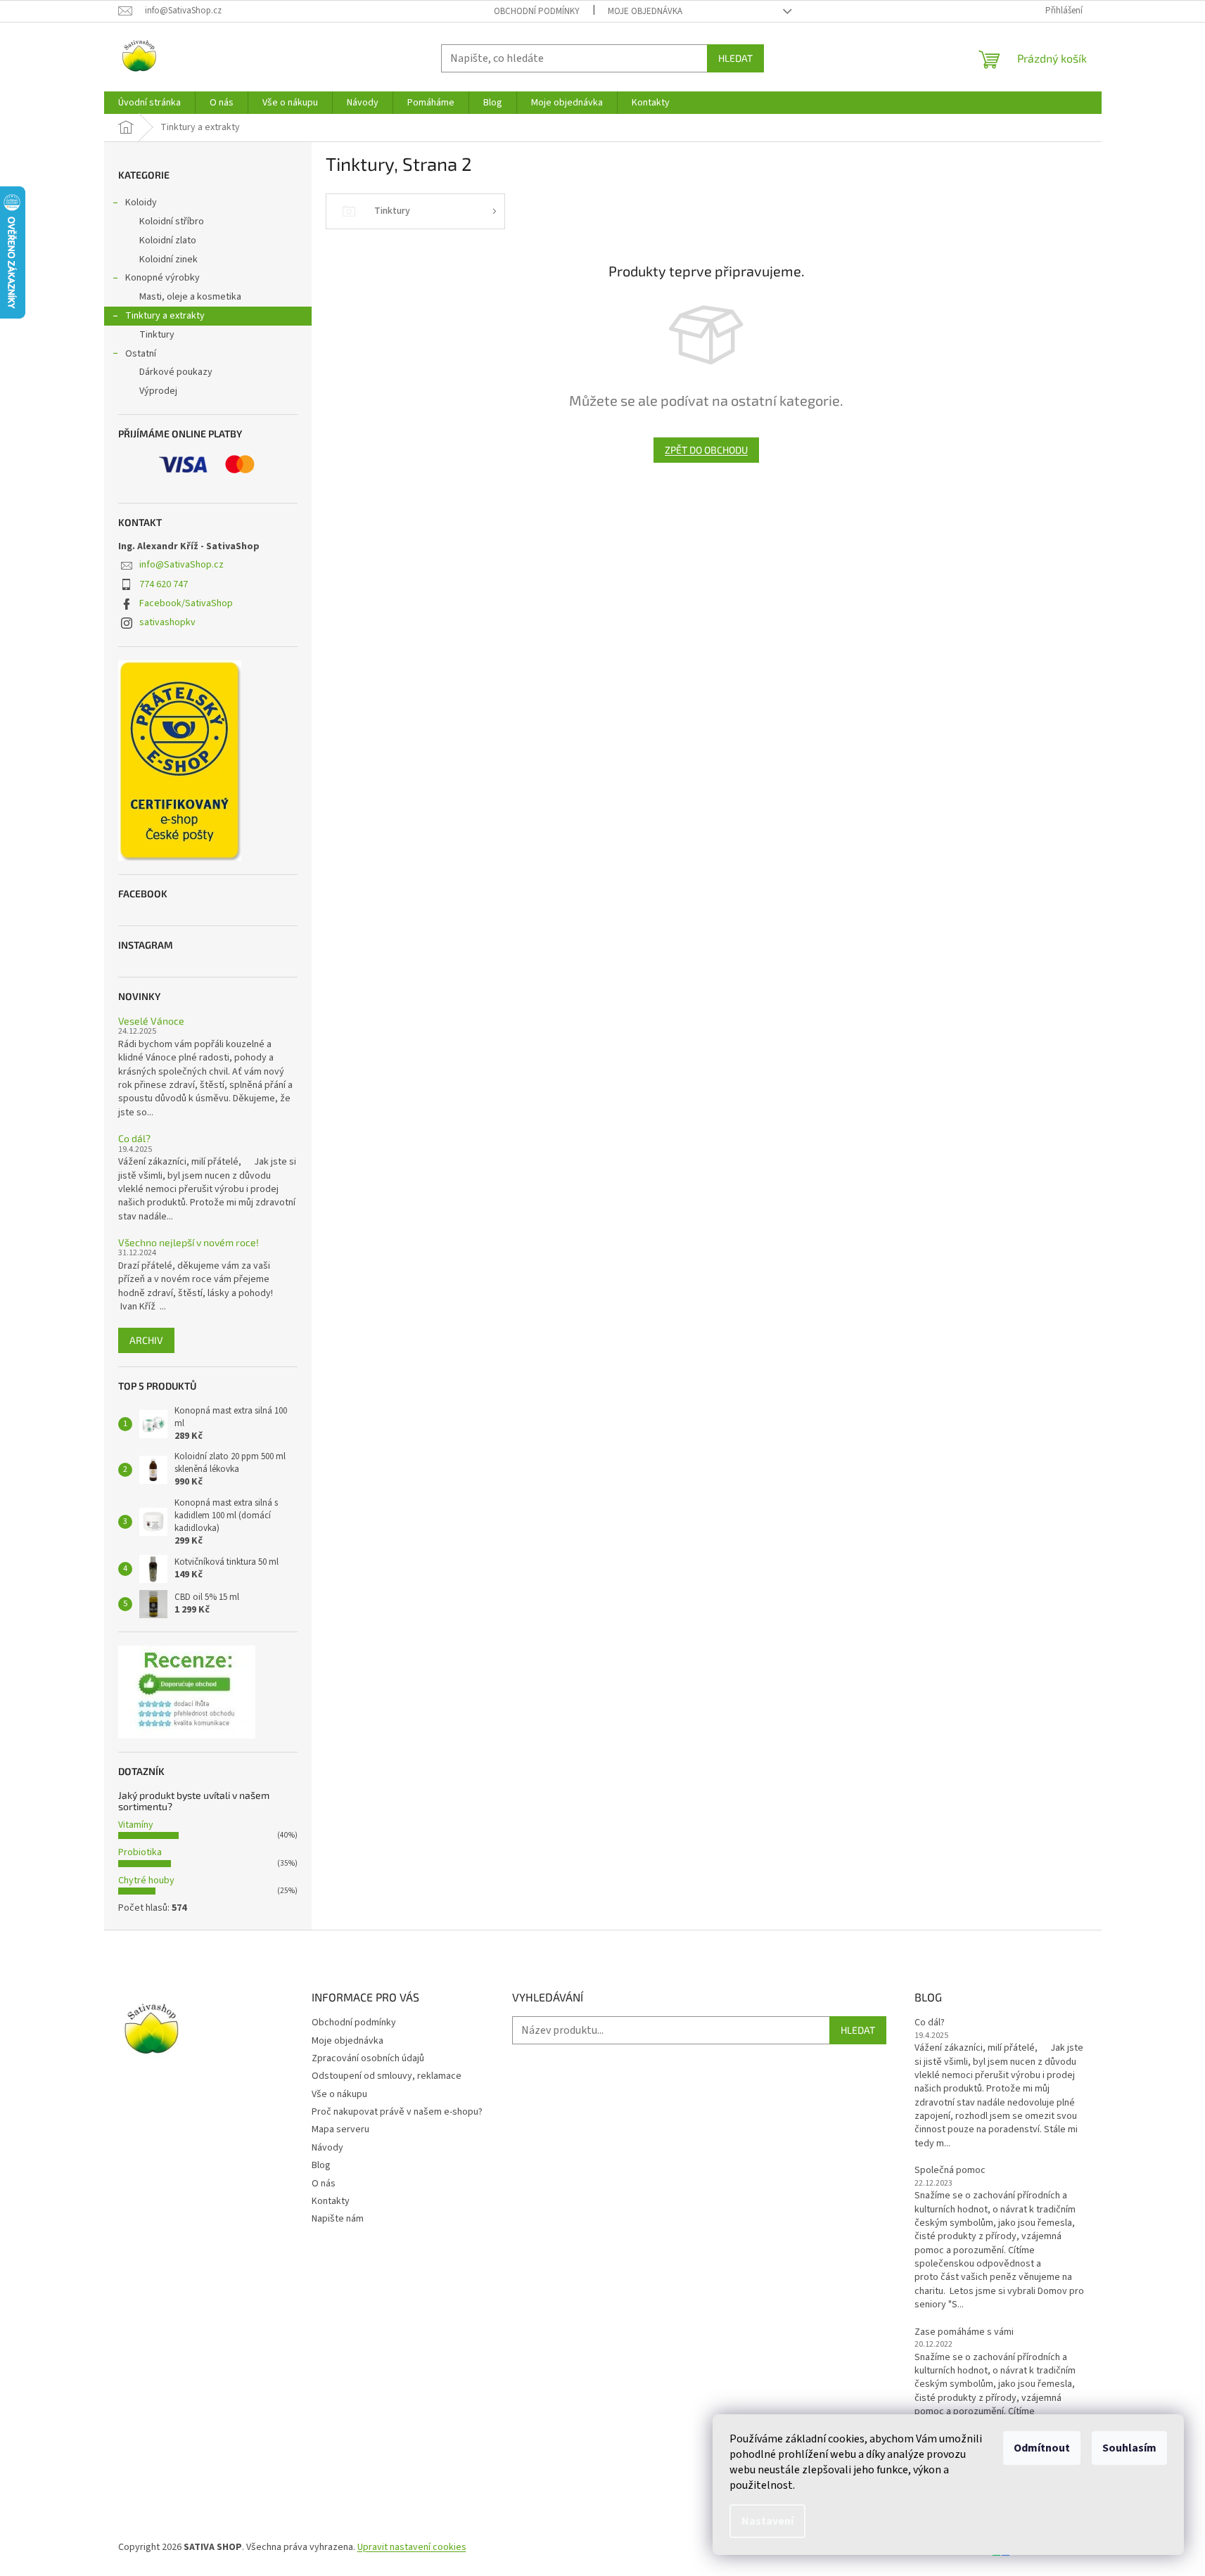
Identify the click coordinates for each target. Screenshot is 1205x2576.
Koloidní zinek (168, 259)
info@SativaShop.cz (181, 565)
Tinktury (157, 335)
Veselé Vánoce (151, 1021)
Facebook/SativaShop (186, 603)
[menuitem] (149, 103)
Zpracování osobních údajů (368, 2058)
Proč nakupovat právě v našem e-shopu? (397, 2112)
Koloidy (141, 203)
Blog (321, 2165)
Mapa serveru (340, 2129)
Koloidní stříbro (172, 222)
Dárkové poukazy (176, 372)
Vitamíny (136, 1825)
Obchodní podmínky (537, 11)
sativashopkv (167, 622)
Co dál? (134, 1138)
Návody (327, 2148)
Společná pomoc (950, 2171)
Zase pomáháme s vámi (964, 2332)
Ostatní (141, 354)
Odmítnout (1042, 2448)
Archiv (146, 1340)
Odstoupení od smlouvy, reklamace (387, 2076)
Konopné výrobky (162, 278)
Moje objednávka (645, 11)
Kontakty (331, 2201)
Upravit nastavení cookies (412, 2547)
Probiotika (140, 1852)
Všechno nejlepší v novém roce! (189, 1242)
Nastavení (767, 2521)
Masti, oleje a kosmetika (190, 297)
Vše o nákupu (339, 2094)
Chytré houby (146, 1880)
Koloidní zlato (168, 241)
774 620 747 (164, 584)
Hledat (735, 58)
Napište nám (338, 2219)
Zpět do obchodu (706, 450)
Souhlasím (1129, 2448)
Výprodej (158, 391)
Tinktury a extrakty (165, 316)
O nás (324, 2184)
